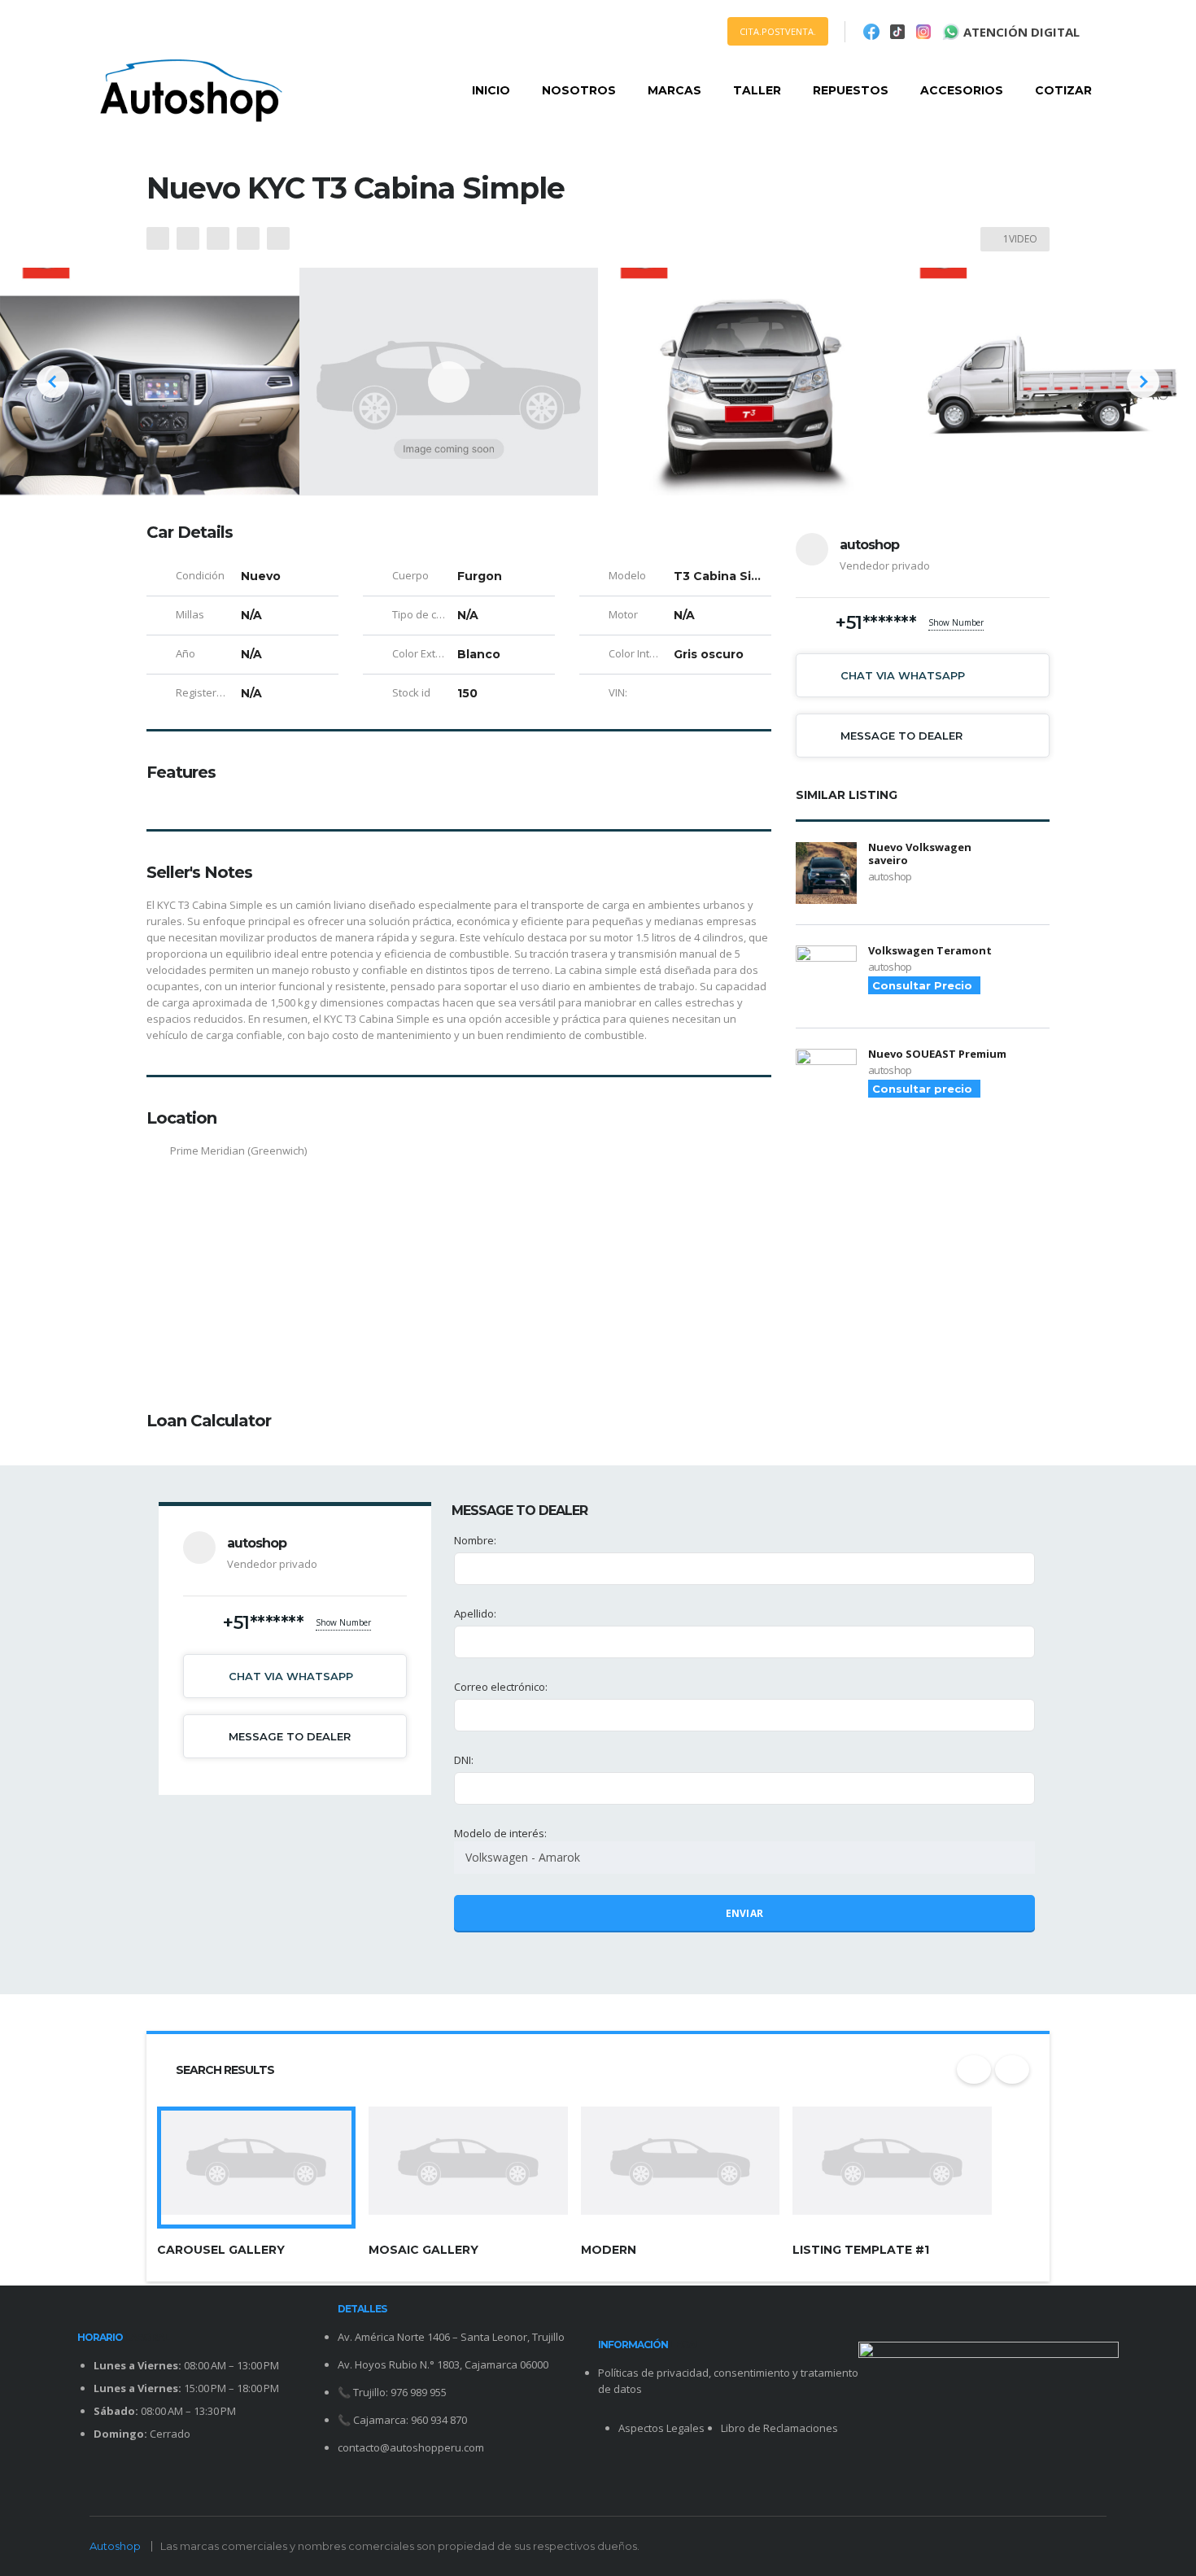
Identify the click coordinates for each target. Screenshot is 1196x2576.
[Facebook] (871, 32)
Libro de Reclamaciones (779, 2428)
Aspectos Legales (661, 2428)
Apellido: (475, 1613)
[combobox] (744, 1858)
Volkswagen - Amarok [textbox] (523, 1857)
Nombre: (475, 1540)
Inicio (491, 90)
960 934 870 (439, 2420)
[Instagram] (923, 32)
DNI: (464, 1760)
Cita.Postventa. (778, 31)
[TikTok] (897, 32)
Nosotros (579, 90)
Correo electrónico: (501, 1687)
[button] (53, 382)
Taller (757, 90)
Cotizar (1063, 90)
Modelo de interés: (517, 1845)
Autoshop (115, 2546)
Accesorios (962, 90)
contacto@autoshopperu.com (411, 2447)
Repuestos (851, 90)
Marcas (674, 90)
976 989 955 (419, 2392)
